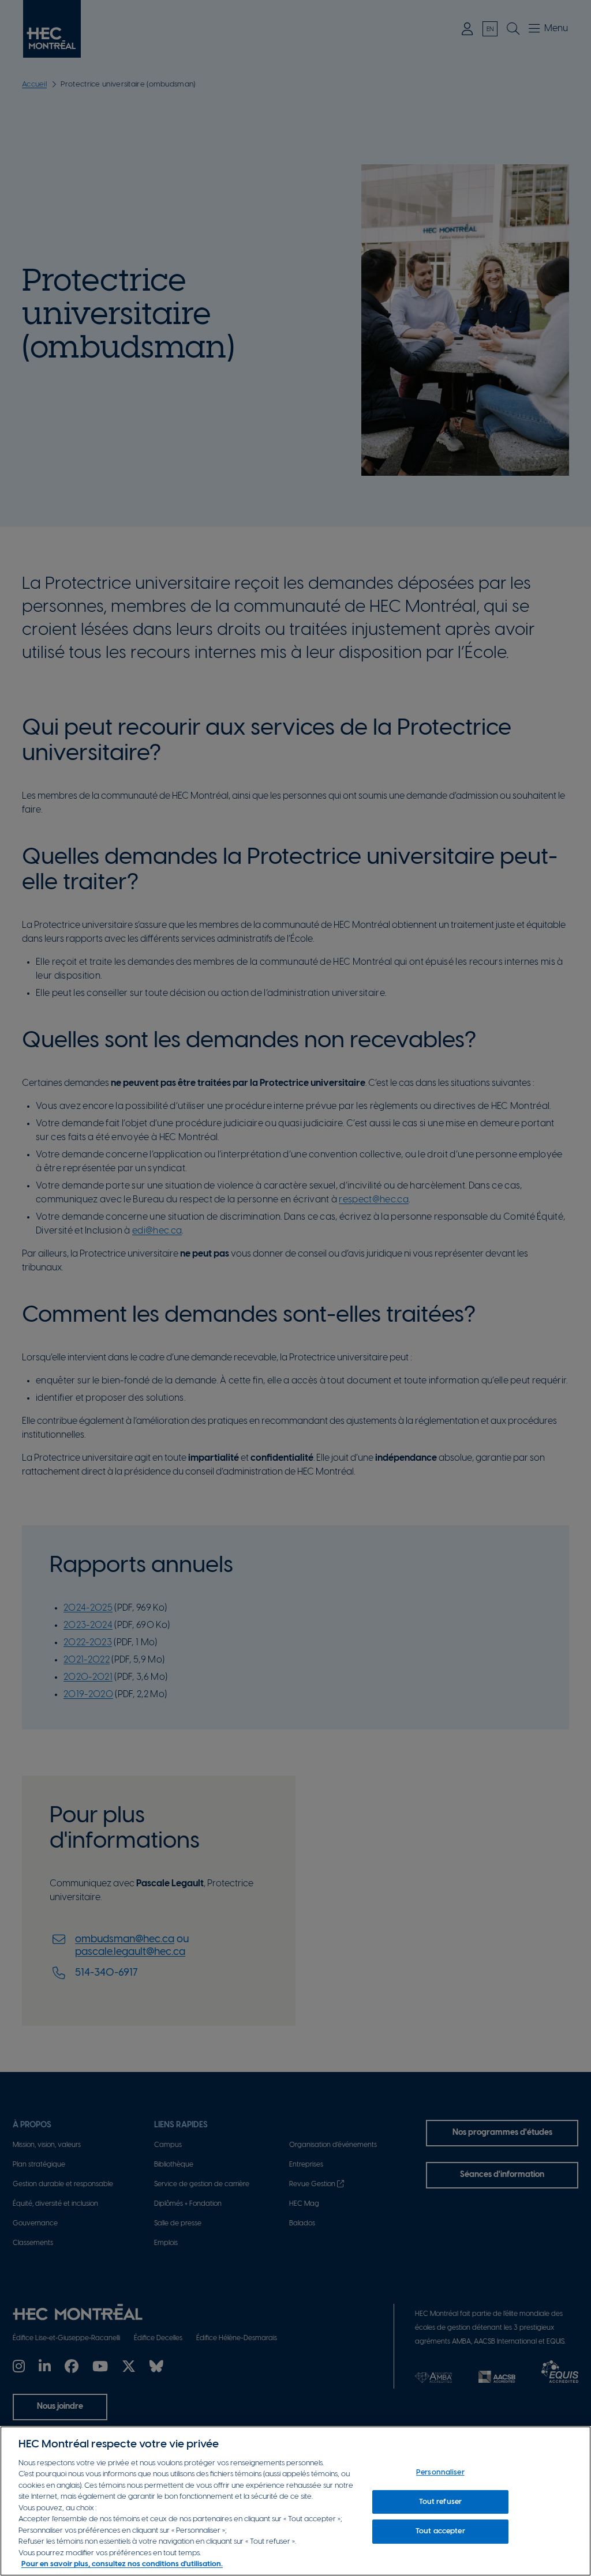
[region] (295, 2501)
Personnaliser (440, 2472)
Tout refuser (441, 2502)
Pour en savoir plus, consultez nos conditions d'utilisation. (122, 2564)
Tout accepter (440, 2531)
